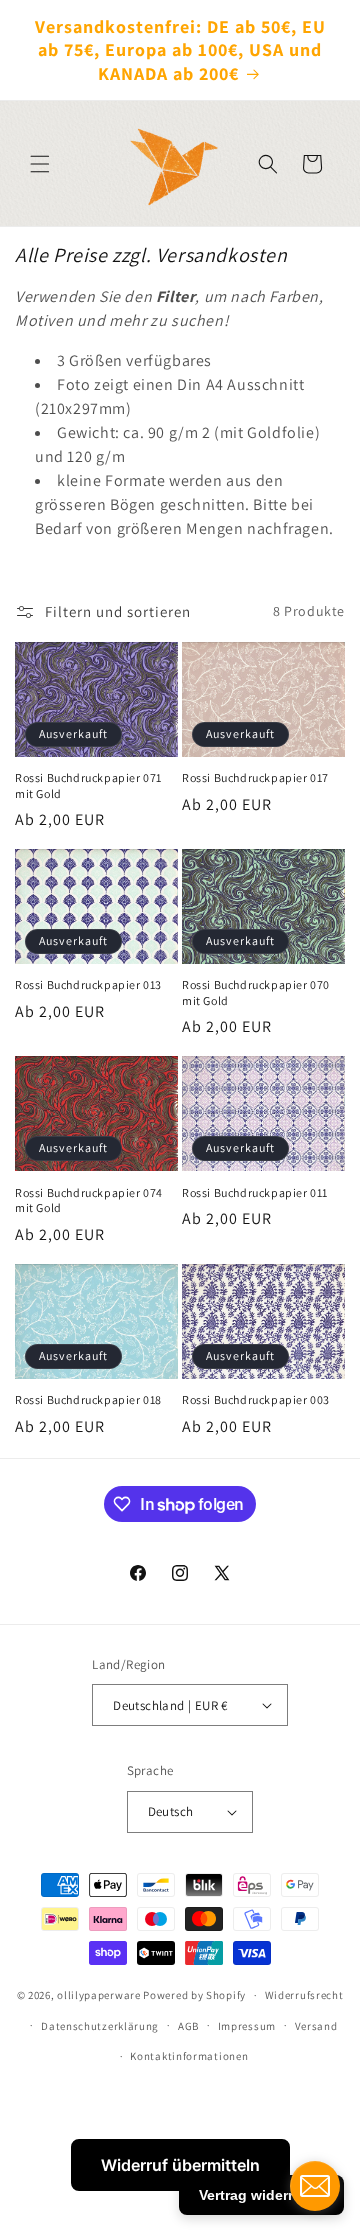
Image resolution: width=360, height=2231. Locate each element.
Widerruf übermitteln (180, 2165)
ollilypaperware (99, 1995)
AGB (188, 2026)
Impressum (247, 2026)
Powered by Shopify (194, 1995)
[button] (40, 164)
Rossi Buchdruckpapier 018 (88, 1399)
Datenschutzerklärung (100, 2026)
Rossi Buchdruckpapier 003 (256, 1399)
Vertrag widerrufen (261, 2195)
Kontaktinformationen (189, 2056)
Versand (316, 2026)
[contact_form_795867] (315, 2186)
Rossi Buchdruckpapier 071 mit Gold (88, 785)
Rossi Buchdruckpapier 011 (255, 1192)
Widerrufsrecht (304, 1995)
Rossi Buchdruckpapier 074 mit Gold (89, 1200)
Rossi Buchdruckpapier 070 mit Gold (256, 992)
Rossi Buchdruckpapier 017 (255, 777)
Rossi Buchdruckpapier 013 (88, 984)
